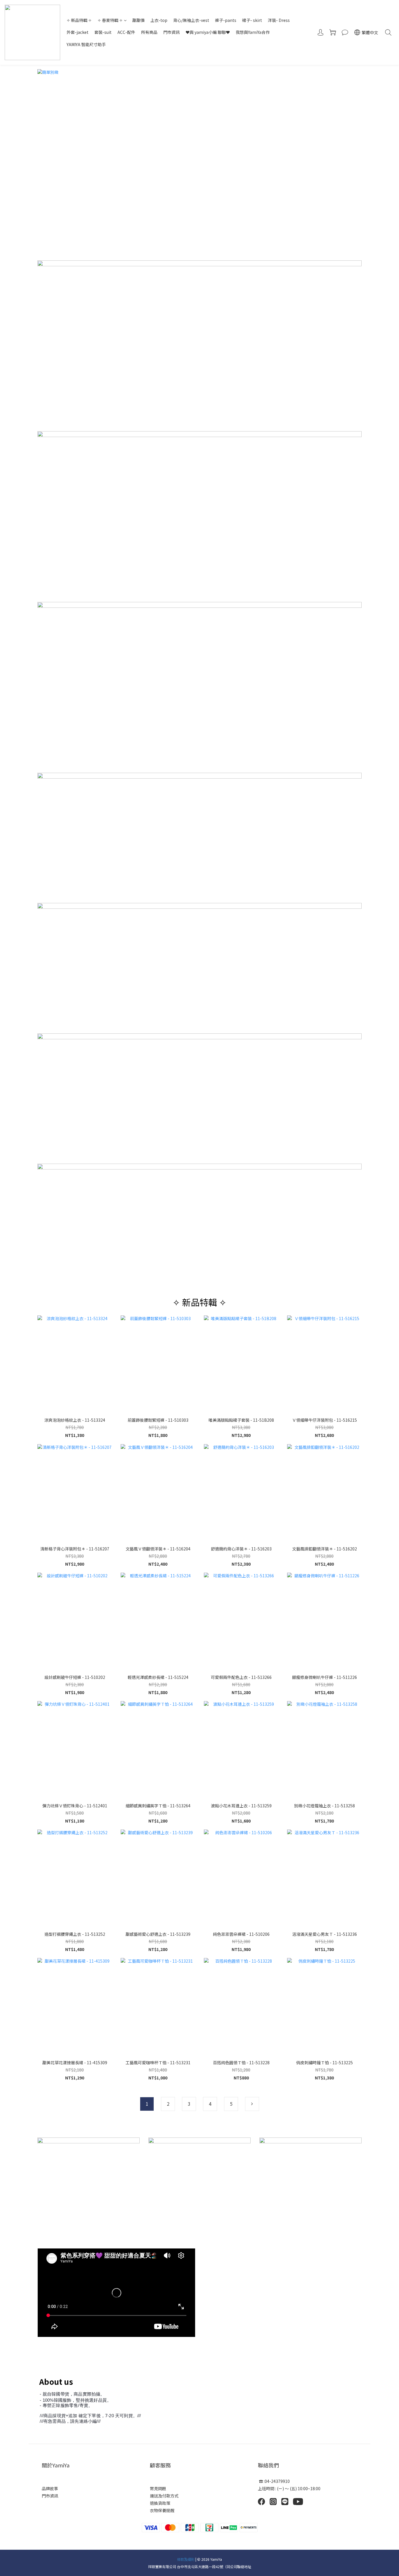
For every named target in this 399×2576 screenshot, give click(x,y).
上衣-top (159, 20)
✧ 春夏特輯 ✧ (110, 20)
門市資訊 (171, 32)
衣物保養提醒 (162, 2510)
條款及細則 (186, 2559)
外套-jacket (78, 32)
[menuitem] (147, 2104)
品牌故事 (50, 2488)
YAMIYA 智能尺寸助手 (86, 44)
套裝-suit (103, 32)
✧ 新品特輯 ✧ (79, 20)
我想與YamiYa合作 (253, 32)
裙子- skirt (252, 20)
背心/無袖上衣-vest (191, 20)
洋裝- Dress (279, 20)
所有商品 (149, 32)
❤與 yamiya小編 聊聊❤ (208, 32)
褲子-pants (226, 20)
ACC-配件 (126, 32)
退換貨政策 (161, 2503)
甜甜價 (138, 20)
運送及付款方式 (164, 2496)
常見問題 (158, 2488)
